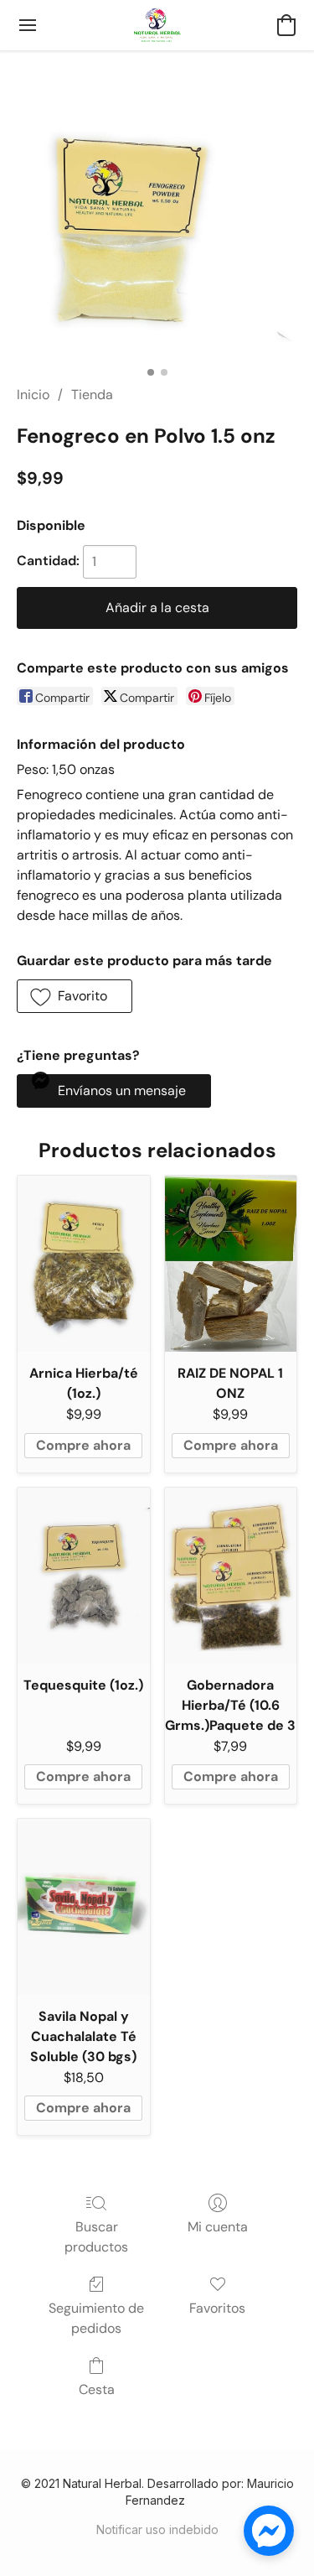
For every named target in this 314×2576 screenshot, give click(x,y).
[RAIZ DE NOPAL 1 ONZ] (231, 1264)
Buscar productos (96, 2237)
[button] (157, 25)
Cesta (97, 2389)
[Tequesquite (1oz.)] (84, 1576)
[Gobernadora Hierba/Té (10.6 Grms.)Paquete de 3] (231, 1576)
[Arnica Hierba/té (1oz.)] (84, 1264)
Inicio (33, 395)
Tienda (92, 395)
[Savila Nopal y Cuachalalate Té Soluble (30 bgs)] (84, 1907)
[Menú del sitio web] (28, 25)
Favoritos (217, 2308)
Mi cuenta (218, 2227)
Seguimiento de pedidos (96, 2318)
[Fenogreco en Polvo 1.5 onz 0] (157, 238)
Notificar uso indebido (157, 2529)
